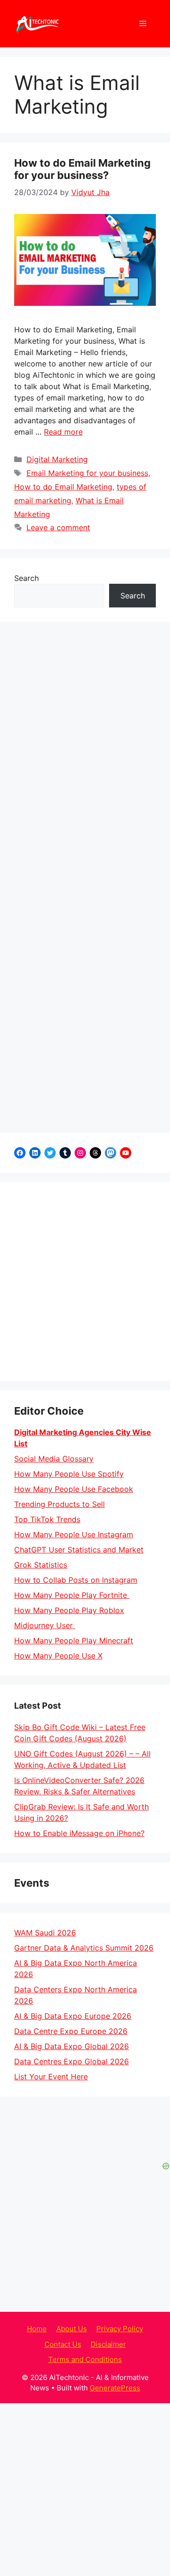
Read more (63, 432)
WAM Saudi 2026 (45, 1933)
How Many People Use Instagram (74, 1534)
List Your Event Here (51, 2077)
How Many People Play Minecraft (74, 1640)
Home (37, 2329)
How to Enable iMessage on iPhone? (79, 1833)
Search (26, 578)
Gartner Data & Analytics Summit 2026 (84, 1948)
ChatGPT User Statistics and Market (79, 1550)
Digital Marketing (57, 459)
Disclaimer (108, 2344)
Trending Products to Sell (59, 1504)
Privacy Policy (120, 2329)
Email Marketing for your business (87, 473)
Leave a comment (58, 527)
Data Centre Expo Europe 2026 (71, 2031)
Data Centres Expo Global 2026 (72, 2061)
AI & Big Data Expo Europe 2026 (73, 2016)
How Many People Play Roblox (69, 1610)
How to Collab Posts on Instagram (76, 1580)
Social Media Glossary (54, 1459)
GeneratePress (115, 2388)
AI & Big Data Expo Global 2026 (72, 2046)
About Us (72, 2329)
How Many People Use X (58, 1656)
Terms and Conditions (85, 2359)
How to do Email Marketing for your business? (82, 169)
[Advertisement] (85, 1282)
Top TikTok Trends (47, 1519)
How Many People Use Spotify (69, 1474)
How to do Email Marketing (63, 487)
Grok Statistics (41, 1565)
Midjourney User (45, 1625)
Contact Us (63, 2344)
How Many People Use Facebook (74, 1489)
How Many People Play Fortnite (72, 1595)
